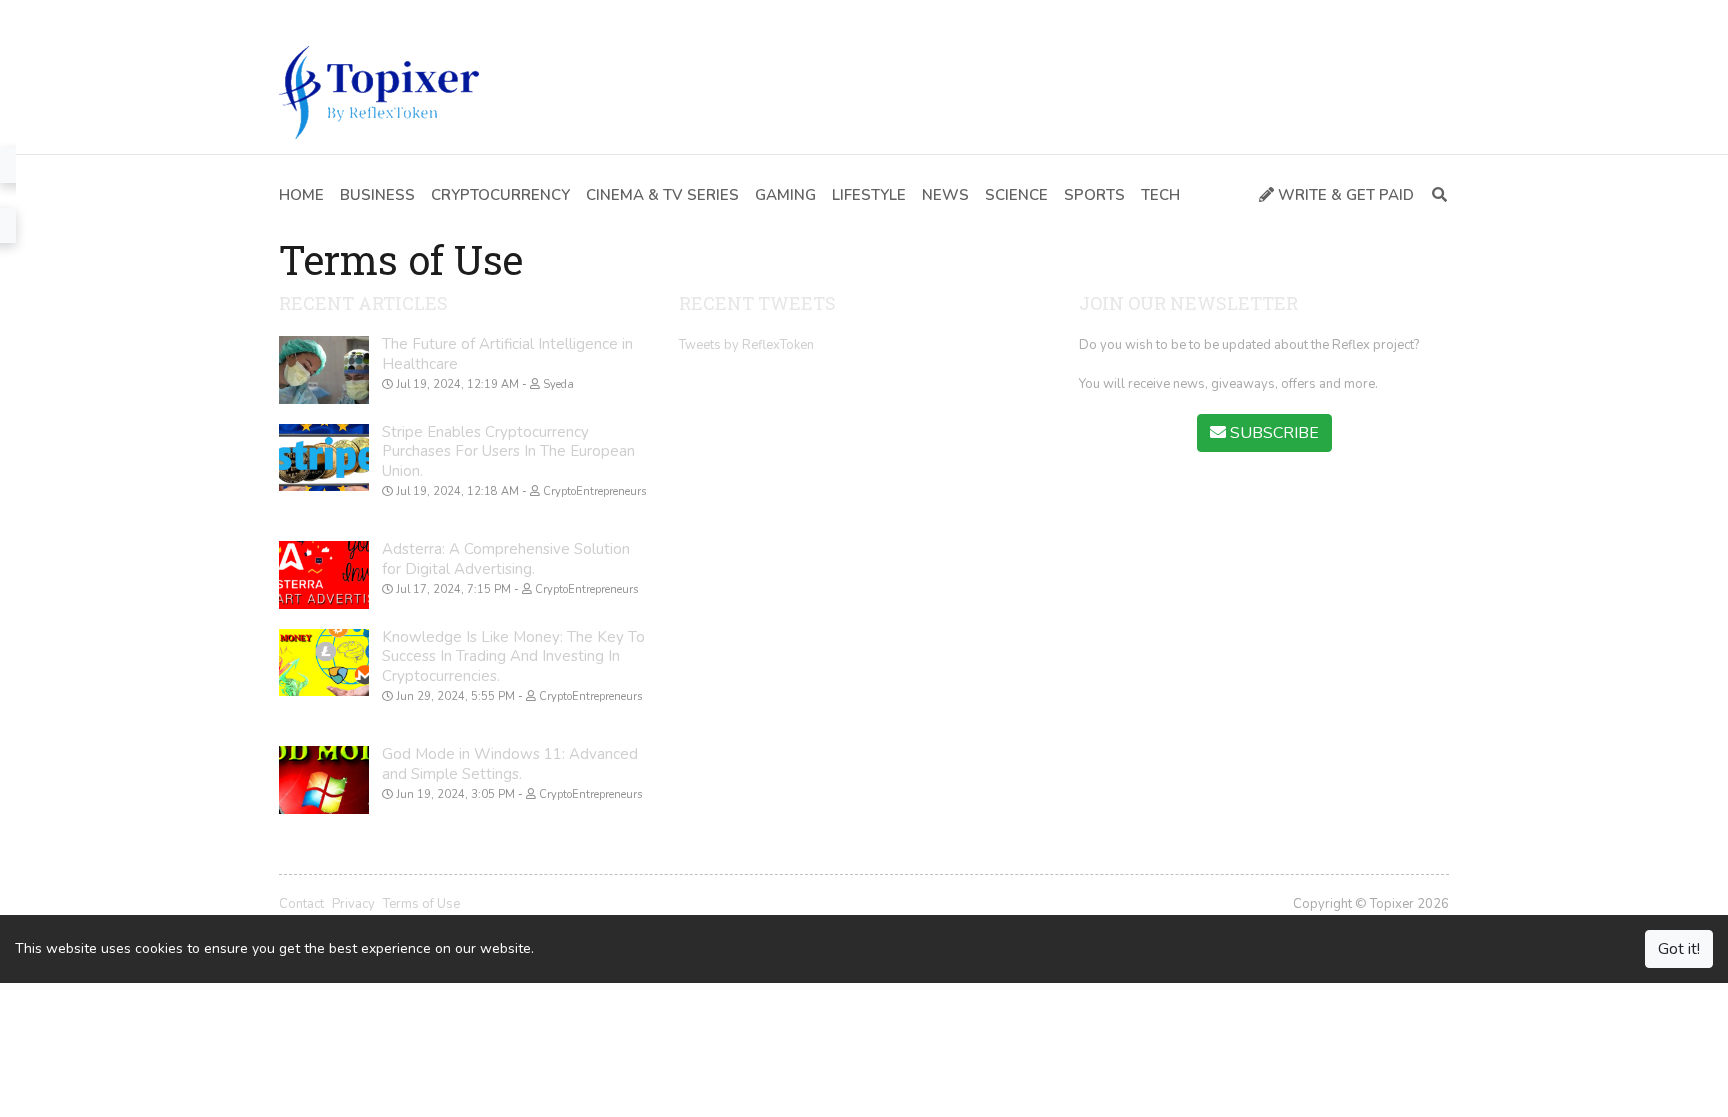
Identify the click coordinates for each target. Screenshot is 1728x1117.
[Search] (1435, 195)
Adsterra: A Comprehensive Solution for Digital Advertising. (506, 559)
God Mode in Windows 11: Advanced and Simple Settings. (510, 764)
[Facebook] (288, 15)
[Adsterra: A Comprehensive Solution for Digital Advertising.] (324, 575)
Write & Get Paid (1344, 195)
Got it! (1679, 949)
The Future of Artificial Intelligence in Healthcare (507, 354)
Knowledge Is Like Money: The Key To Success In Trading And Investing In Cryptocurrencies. (513, 656)
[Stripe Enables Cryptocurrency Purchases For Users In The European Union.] (324, 458)
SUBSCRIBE (1272, 433)
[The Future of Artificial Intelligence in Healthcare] (324, 370)
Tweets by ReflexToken (746, 345)
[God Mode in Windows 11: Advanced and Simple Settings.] (324, 780)
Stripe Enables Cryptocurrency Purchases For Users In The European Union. (508, 451)
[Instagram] (377, 15)
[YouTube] (347, 15)
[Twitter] (318, 15)
